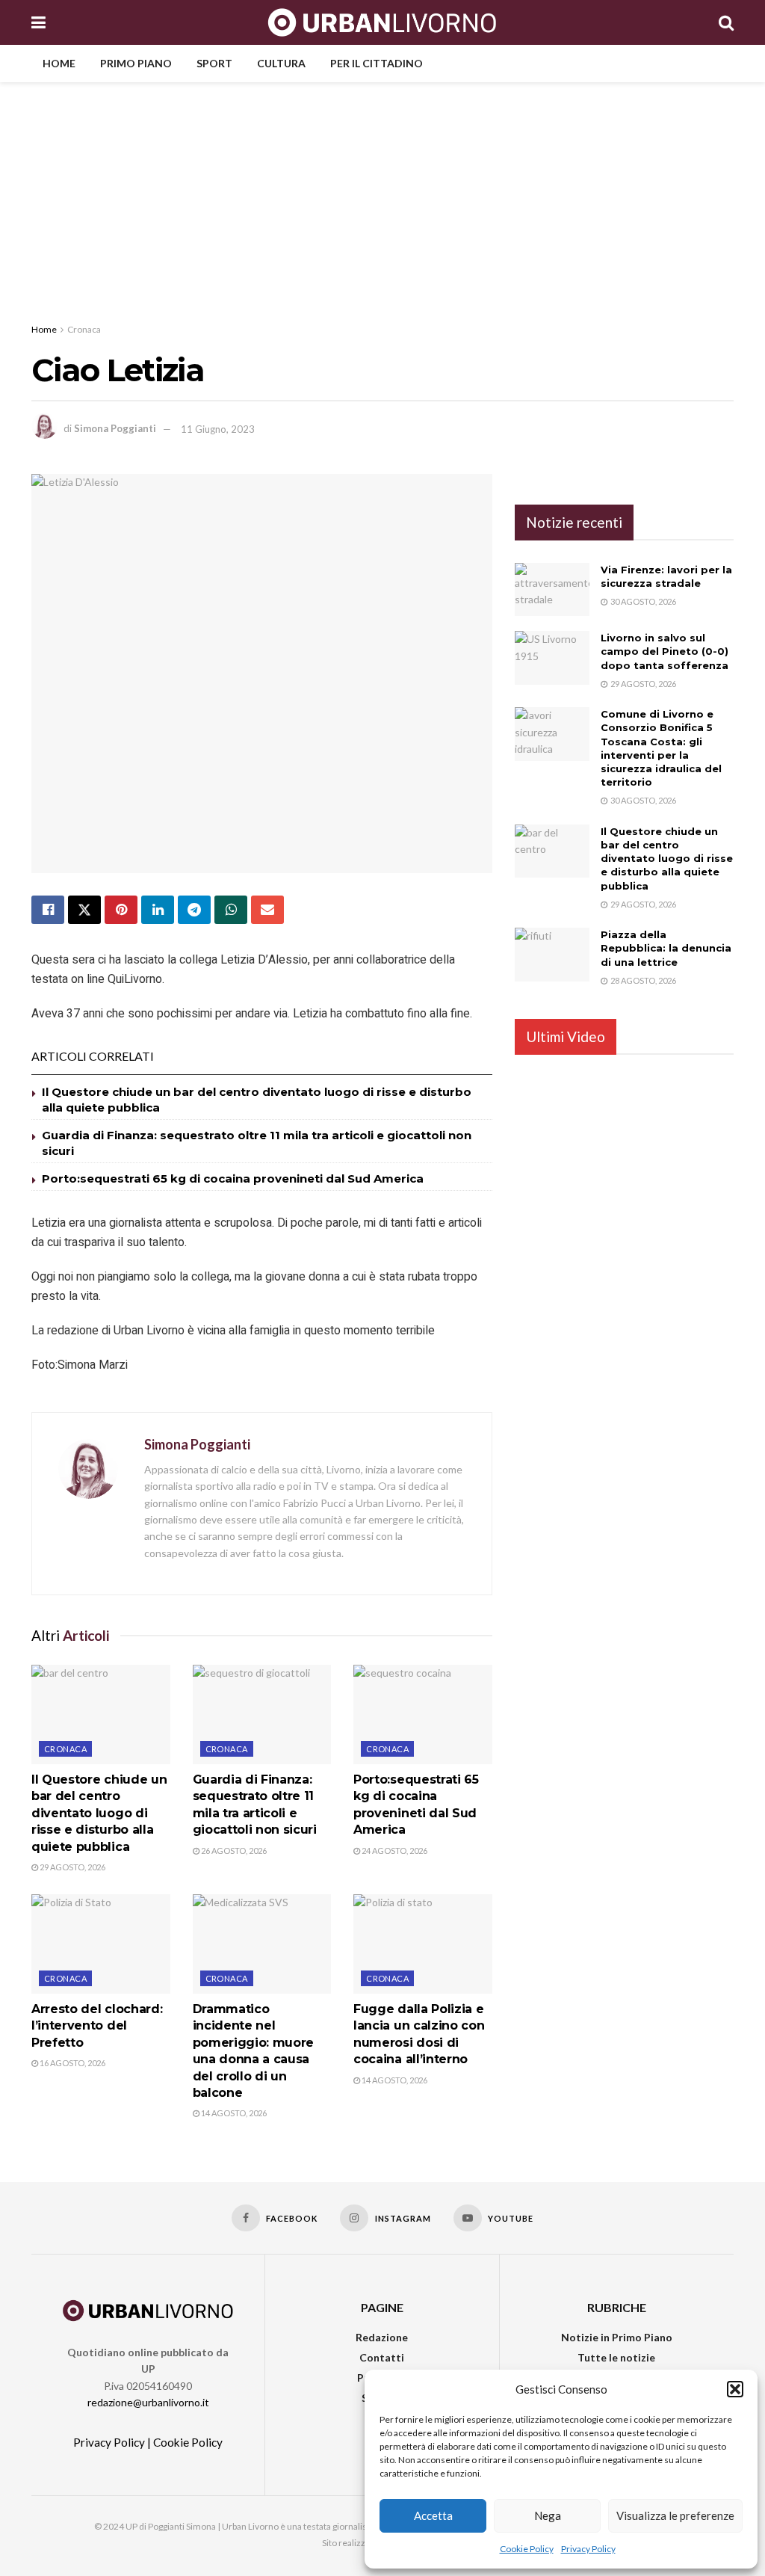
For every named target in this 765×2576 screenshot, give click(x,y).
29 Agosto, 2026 (72, 1867)
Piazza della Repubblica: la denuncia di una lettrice (666, 948)
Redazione (382, 2337)
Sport (214, 63)
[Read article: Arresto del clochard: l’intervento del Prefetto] (101, 1944)
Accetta (433, 2515)
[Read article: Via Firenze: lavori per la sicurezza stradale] (552, 590)
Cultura (281, 63)
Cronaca (84, 329)
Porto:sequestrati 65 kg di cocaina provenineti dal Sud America (233, 1178)
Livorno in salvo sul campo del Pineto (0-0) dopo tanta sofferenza (665, 651)
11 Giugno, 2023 (218, 429)
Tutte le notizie (616, 2357)
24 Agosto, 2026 (394, 1851)
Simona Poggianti (115, 429)
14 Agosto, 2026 (233, 2113)
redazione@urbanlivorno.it (148, 2402)
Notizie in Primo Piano (617, 2337)
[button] (735, 2389)
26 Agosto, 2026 (233, 1851)
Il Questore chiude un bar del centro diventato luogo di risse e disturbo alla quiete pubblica (99, 1813)
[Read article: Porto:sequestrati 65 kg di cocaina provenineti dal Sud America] (423, 1714)
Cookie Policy (527, 2549)
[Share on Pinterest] (121, 910)
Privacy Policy (588, 2549)
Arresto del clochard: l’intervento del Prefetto (97, 2026)
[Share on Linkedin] (158, 910)
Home (59, 63)
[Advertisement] (382, 194)
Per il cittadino (377, 63)
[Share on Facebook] (48, 910)
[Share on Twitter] (84, 910)
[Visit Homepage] (382, 22)
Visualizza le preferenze (675, 2515)
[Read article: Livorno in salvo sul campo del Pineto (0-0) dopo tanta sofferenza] (552, 658)
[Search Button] (726, 22)
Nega (548, 2515)
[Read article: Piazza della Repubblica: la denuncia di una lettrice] (552, 955)
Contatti (382, 2357)
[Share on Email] (267, 910)
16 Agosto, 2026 (72, 2063)
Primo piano (136, 63)
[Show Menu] (38, 22)
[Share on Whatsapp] (231, 910)
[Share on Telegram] (194, 910)
